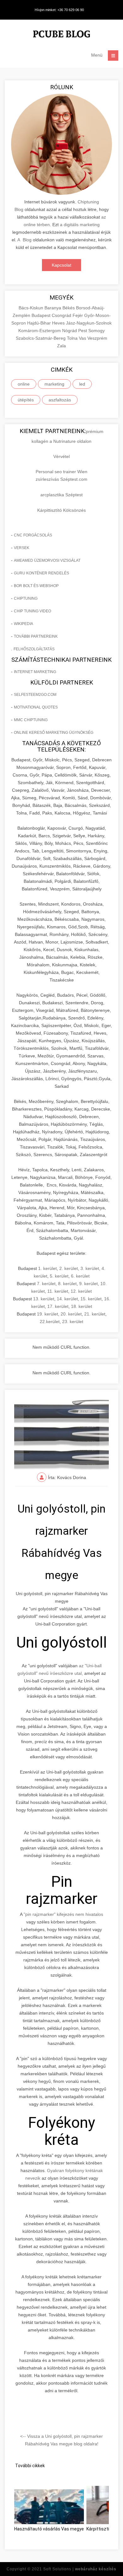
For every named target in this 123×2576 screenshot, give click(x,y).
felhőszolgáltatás (34, 649)
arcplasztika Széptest (61, 495)
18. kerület (82, 1306)
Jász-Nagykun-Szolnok (89, 323)
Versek (22, 548)
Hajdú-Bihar (40, 323)
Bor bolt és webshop (36, 586)
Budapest (42, 315)
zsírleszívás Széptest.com (61, 479)
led (82, 384)
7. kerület (46, 1284)
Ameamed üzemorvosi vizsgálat (47, 560)
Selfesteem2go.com (35, 695)
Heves (59, 323)
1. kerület (47, 1268)
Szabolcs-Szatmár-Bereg (41, 338)
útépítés (26, 400)
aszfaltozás (60, 400)
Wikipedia (23, 624)
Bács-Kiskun (32, 308)
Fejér (78, 315)
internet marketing (35, 672)
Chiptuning (26, 598)
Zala (61, 346)
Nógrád (70, 331)
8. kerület (67, 1284)
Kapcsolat (61, 265)
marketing (54, 384)
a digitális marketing (80, 225)
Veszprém (97, 338)
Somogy (97, 331)
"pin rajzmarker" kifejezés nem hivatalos (63, 1914)
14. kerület (67, 1299)
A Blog (24, 240)
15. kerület (91, 1299)
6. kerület (80, 1276)
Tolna (73, 338)
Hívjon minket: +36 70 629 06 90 (59, 10)
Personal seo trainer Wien (61, 472)
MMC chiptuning (31, 720)
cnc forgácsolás (33, 535)
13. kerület (44, 1299)
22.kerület (50, 1322)
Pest (83, 331)
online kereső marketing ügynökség (54, 733)
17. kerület (58, 1306)
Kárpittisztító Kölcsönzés (61, 510)
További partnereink (36, 636)
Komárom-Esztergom (40, 331)
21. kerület (95, 1314)
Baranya (53, 308)
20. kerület (71, 1314)
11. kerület (58, 1291)
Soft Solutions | (80, 2569)
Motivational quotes (36, 707)
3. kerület (90, 1268)
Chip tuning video (32, 611)
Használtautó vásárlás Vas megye (49, 2529)
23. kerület (73, 1322)
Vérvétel (61, 456)
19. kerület (47, 1314)
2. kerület (69, 1268)
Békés (69, 308)
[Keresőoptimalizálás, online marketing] (61, 35)
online (24, 384)
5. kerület (59, 1276)
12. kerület (81, 1291)
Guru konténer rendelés (41, 573)
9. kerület (88, 1284)
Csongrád (62, 315)
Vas (83, 338)
